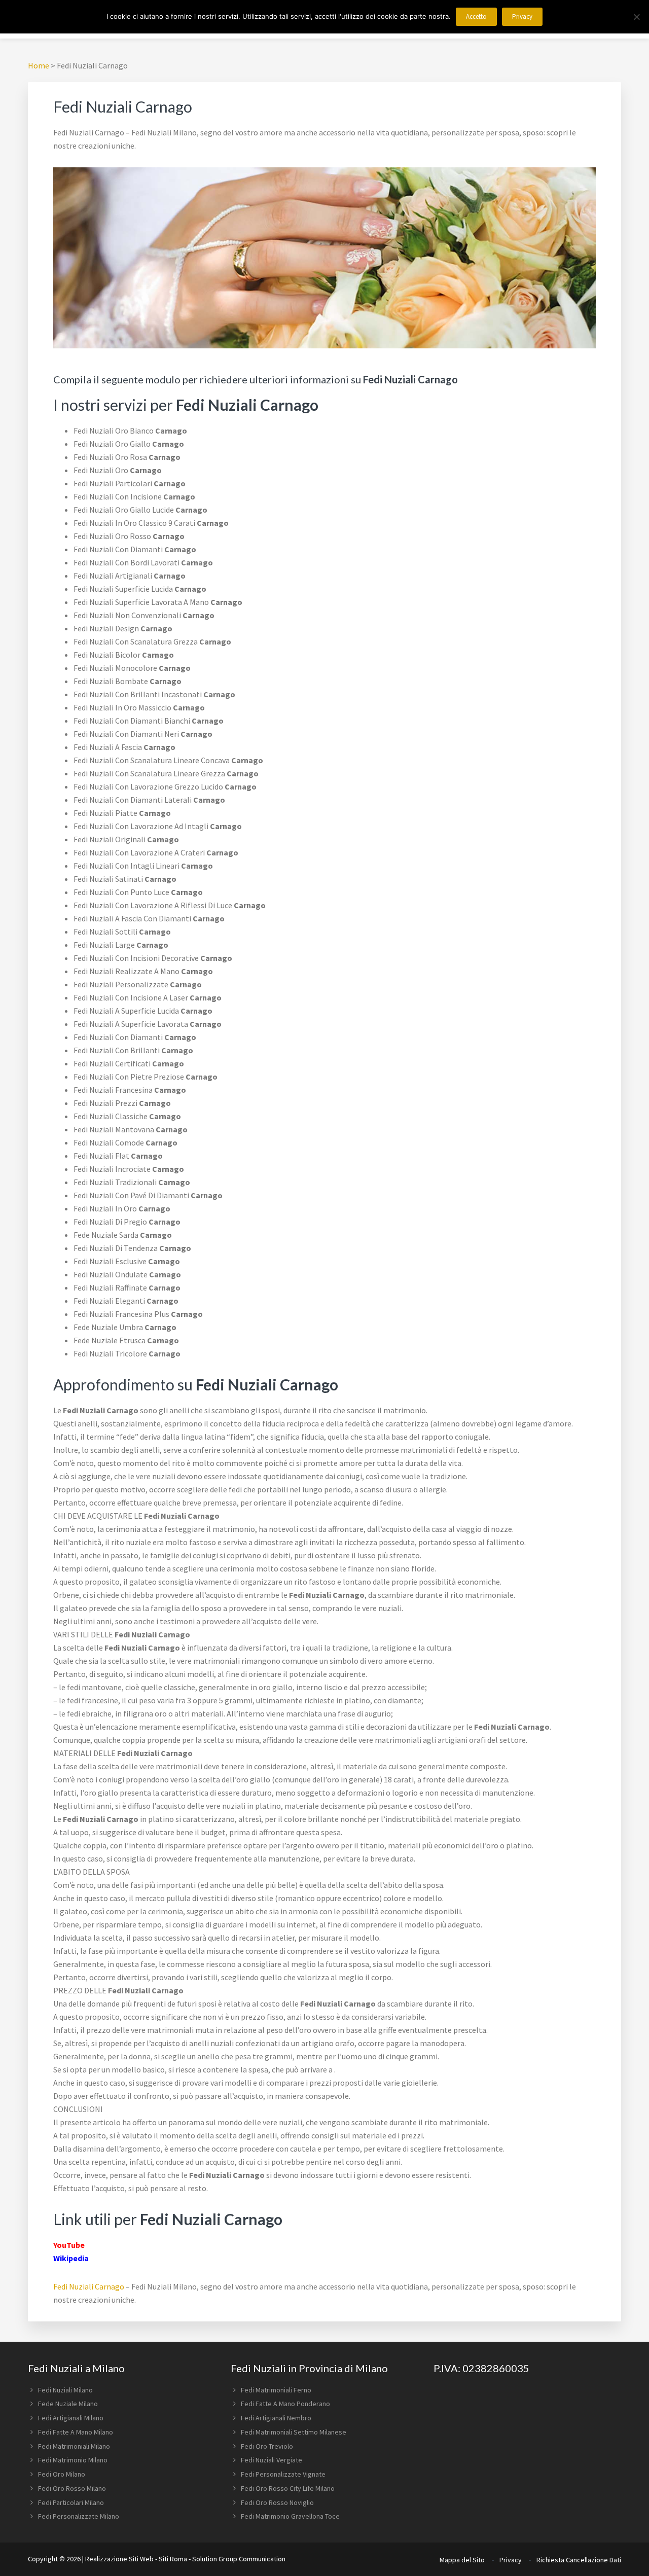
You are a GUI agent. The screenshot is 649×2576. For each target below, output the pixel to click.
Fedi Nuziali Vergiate (272, 2460)
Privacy (511, 2560)
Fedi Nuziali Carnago (89, 2286)
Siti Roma (173, 2559)
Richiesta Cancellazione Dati (579, 2560)
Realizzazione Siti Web (119, 2559)
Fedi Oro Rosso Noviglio (277, 2502)
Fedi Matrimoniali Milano (74, 2446)
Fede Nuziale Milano (68, 2404)
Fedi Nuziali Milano (65, 2390)
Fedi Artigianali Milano (71, 2418)
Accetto (476, 16)
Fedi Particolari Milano (71, 2502)
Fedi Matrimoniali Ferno (276, 2390)
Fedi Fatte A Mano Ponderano (285, 2404)
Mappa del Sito (462, 2560)
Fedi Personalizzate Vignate (283, 2474)
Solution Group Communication (239, 2559)
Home (39, 65)
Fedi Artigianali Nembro (276, 2418)
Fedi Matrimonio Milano (73, 2460)
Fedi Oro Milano (62, 2474)
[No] (636, 17)
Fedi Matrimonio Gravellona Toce (290, 2516)
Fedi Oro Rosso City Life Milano (288, 2488)
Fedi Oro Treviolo (267, 2446)
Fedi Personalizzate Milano (79, 2516)
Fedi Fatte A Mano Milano (76, 2432)
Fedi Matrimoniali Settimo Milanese (294, 2432)
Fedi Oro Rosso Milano (72, 2488)
